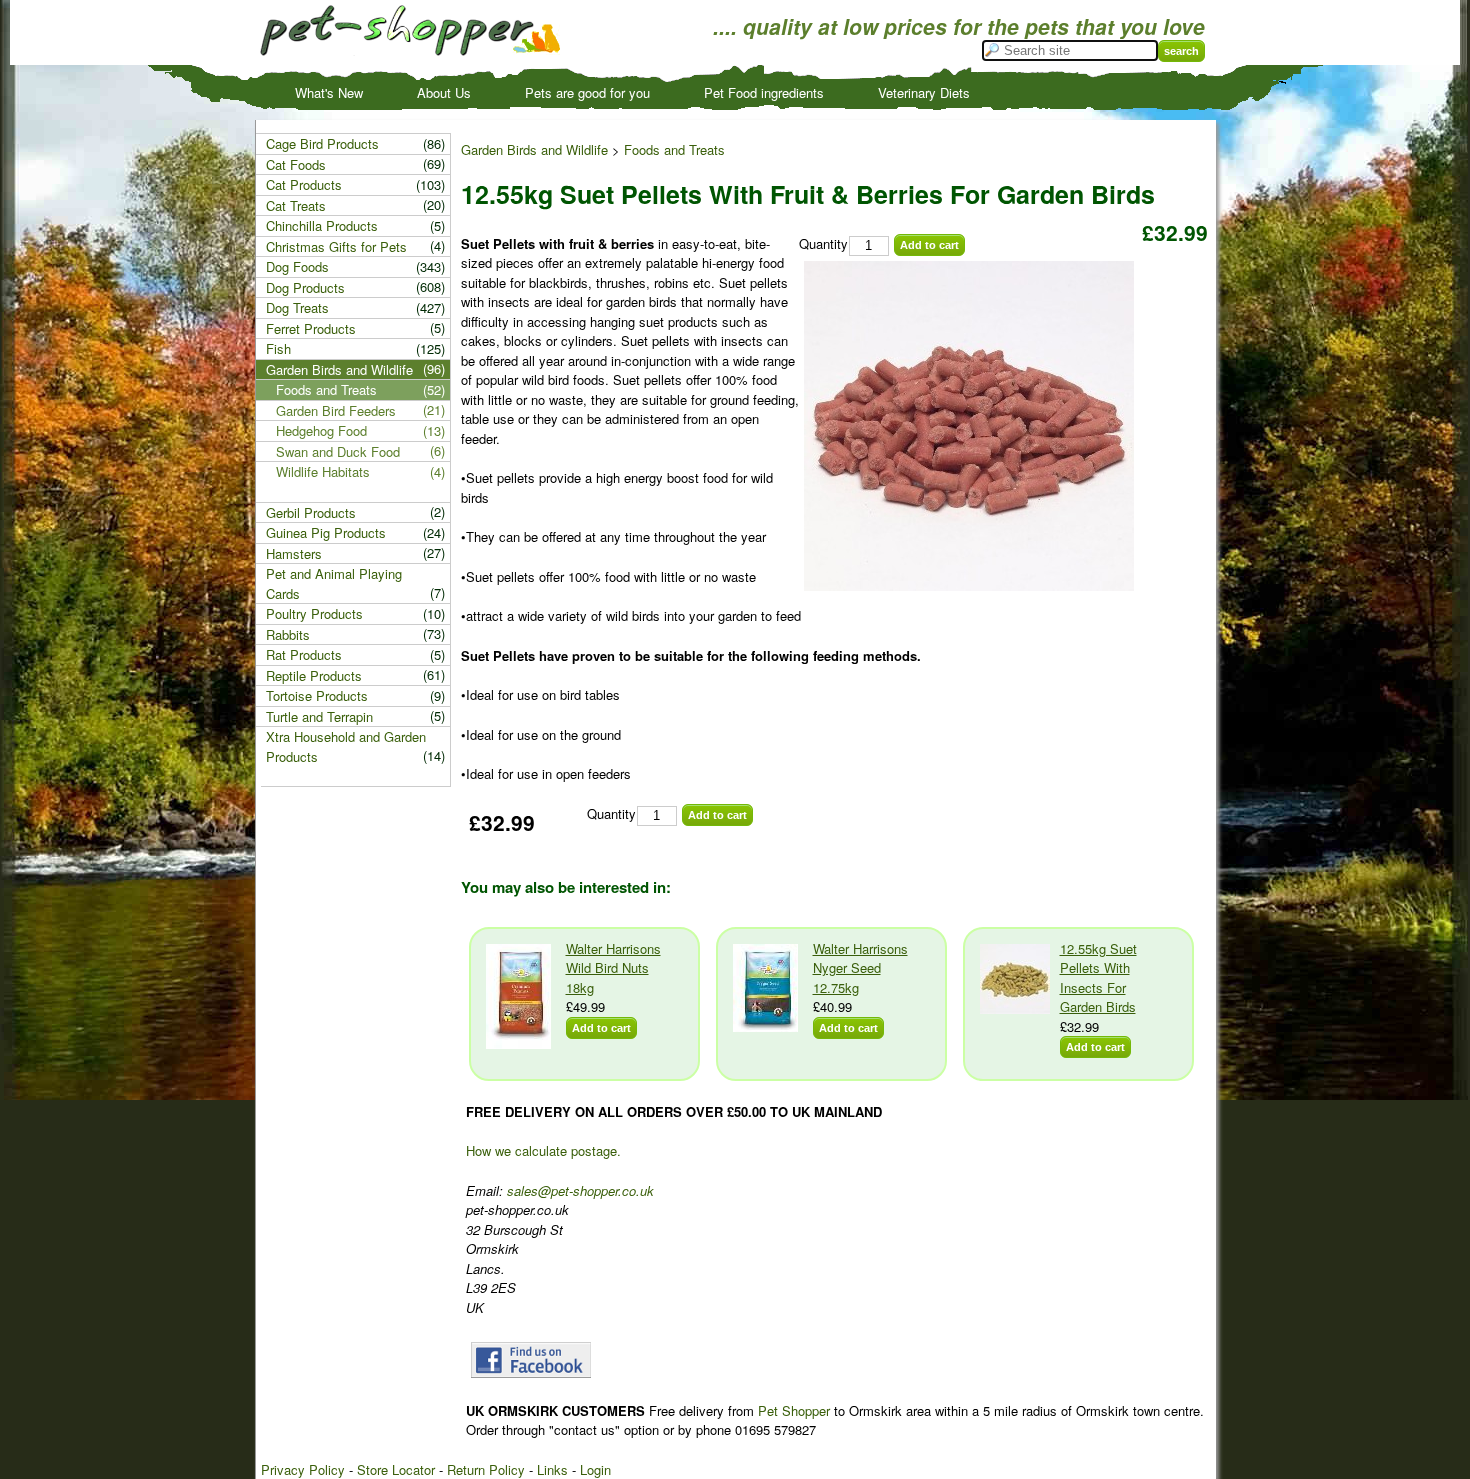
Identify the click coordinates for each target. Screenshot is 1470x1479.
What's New (329, 92)
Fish (278, 348)
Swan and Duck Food (338, 451)
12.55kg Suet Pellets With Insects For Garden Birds (1098, 978)
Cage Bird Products (322, 143)
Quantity (823, 243)
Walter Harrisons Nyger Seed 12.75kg (860, 968)
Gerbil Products (311, 512)
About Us (444, 92)
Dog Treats (297, 307)
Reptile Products (314, 675)
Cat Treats (296, 205)
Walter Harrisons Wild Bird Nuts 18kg (613, 968)
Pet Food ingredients (764, 92)
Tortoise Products (317, 695)
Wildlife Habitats (323, 471)
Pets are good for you (587, 92)
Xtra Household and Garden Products (346, 746)
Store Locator (396, 1469)
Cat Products (304, 184)
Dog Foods (297, 266)
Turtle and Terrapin (319, 716)
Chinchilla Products (322, 225)
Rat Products (304, 654)
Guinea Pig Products (326, 532)
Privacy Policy (303, 1469)
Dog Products (305, 287)
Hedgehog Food (321, 430)
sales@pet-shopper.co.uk (580, 1190)
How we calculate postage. (543, 1150)
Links (552, 1469)
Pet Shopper (794, 1410)
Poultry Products (314, 613)
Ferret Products (311, 328)
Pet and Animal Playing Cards (334, 583)
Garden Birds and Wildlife (534, 149)
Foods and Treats (674, 149)
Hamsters (294, 553)
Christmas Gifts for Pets (336, 246)
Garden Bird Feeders (336, 410)
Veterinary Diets (924, 92)
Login (595, 1469)
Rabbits (288, 634)
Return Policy (486, 1469)
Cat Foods (296, 164)
